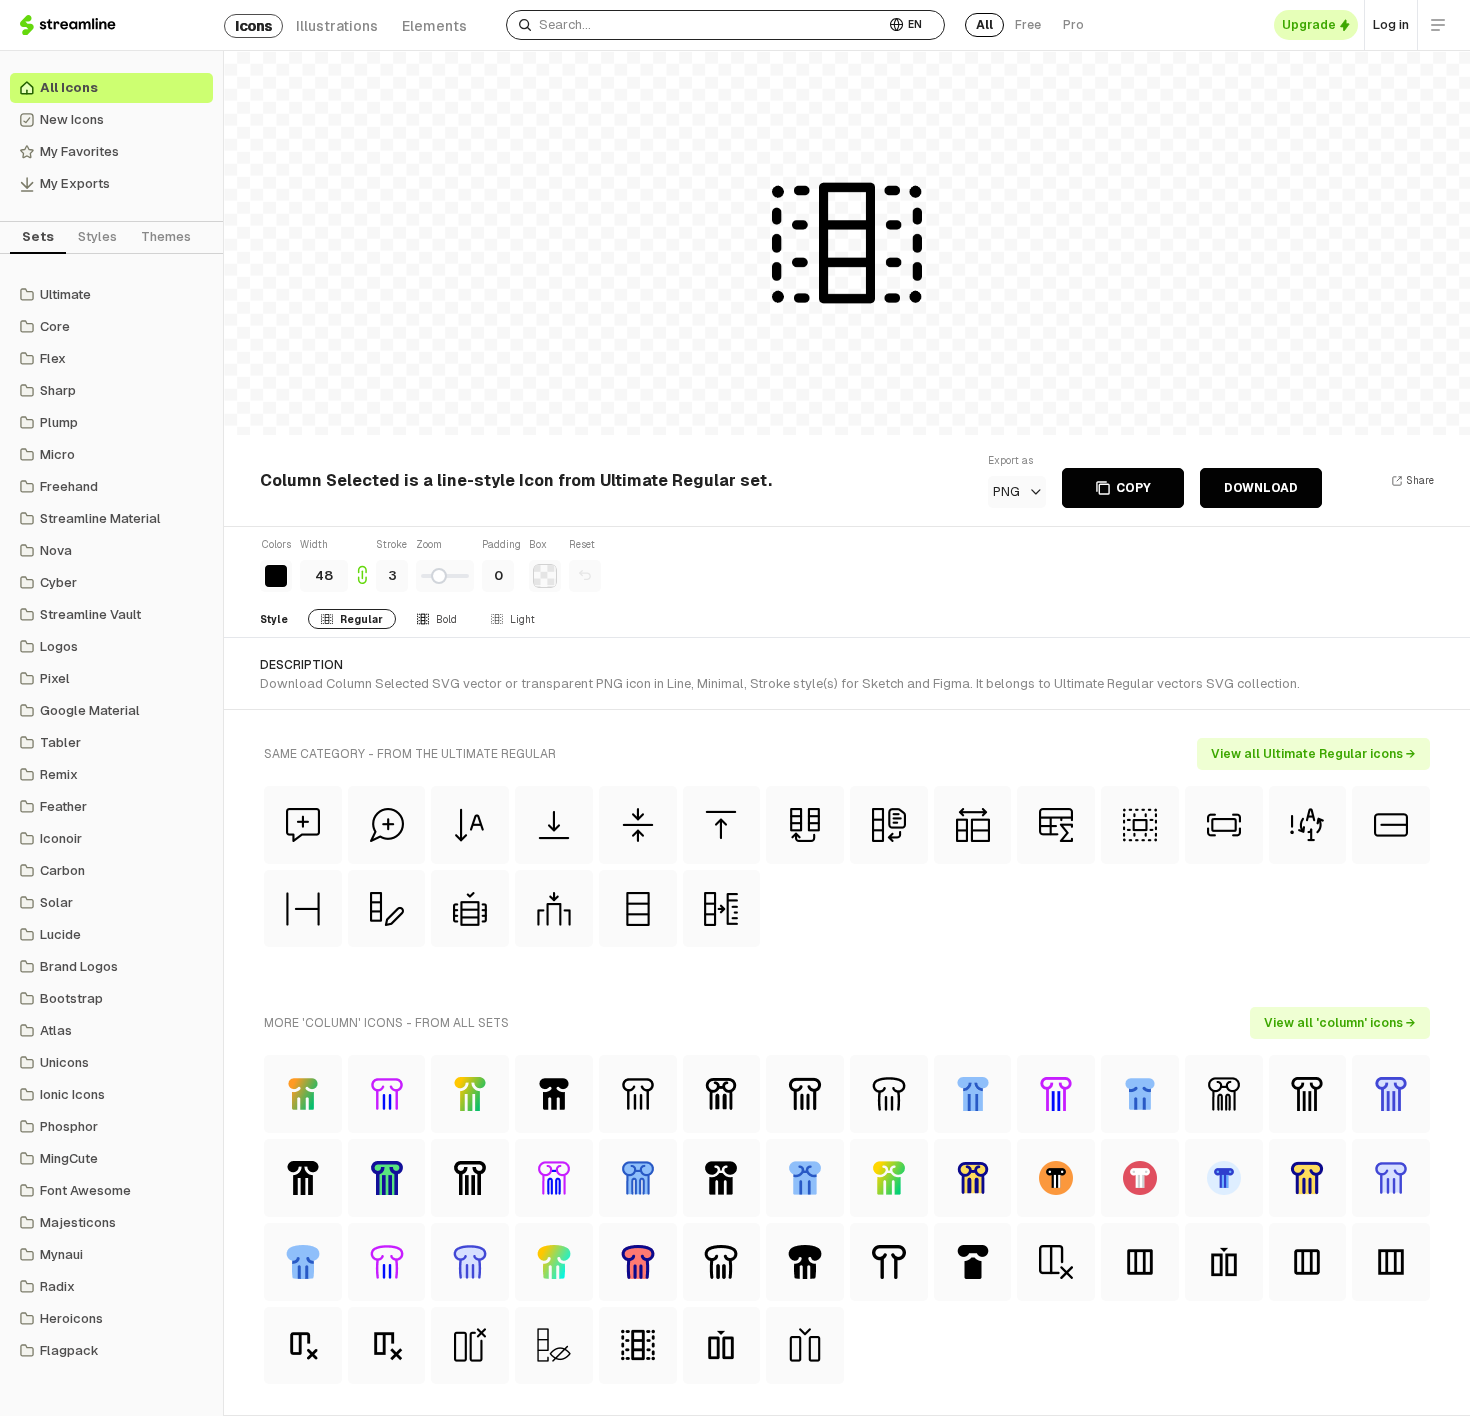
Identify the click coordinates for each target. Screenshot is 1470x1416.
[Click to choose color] (276, 576)
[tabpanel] (111, 823)
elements (434, 26)
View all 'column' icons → (1340, 1023)
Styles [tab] (97, 236)
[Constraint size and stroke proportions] (362, 564)
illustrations (337, 26)
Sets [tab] (38, 236)
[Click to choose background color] (545, 576)
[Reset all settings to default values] (585, 576)
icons (253, 26)
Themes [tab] (166, 236)
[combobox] (695, 25)
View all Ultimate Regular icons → (1313, 754)
